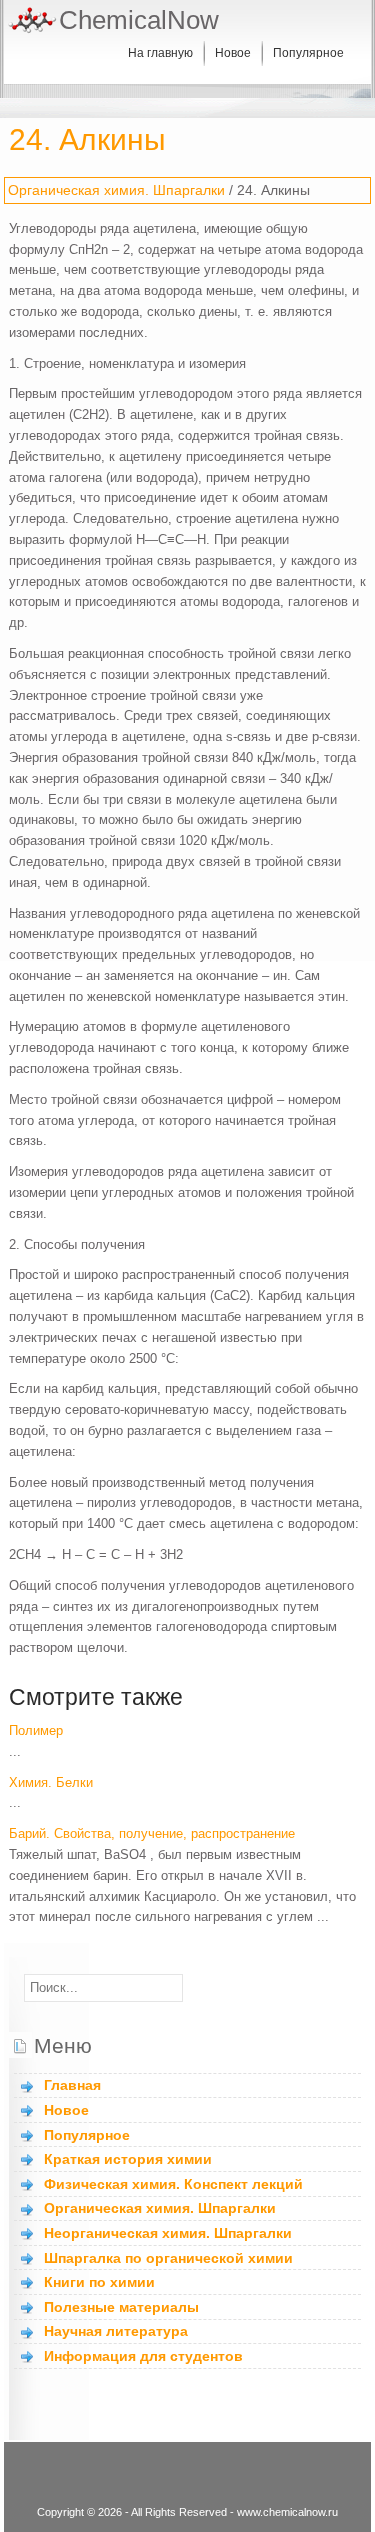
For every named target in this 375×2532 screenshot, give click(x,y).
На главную (160, 53)
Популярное (308, 53)
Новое (233, 53)
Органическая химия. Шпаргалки (116, 190)
